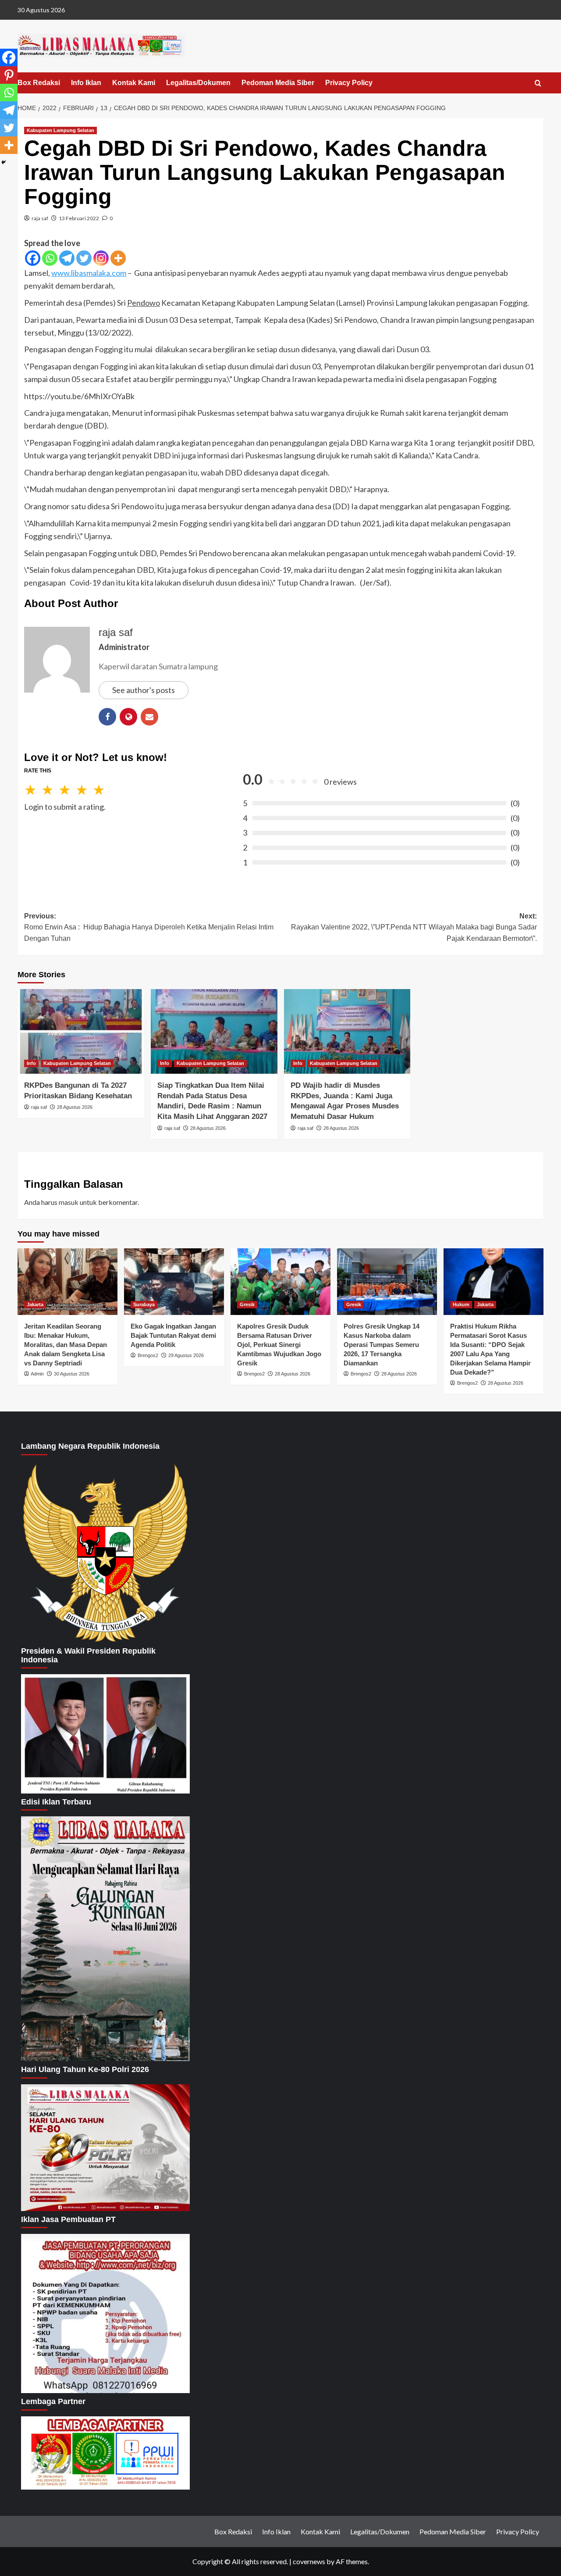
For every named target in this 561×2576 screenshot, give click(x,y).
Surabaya (144, 1304)
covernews (309, 2561)
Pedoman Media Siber (278, 83)
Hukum (461, 1304)
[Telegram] (67, 258)
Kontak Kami (134, 83)
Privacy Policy (349, 83)
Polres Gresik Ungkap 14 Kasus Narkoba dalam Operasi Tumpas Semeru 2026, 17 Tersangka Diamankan (382, 1345)
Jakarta (35, 1304)
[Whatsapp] (50, 258)
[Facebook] (33, 258)
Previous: (149, 927)
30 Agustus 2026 (72, 1374)
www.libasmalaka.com (89, 273)
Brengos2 (148, 1355)
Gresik (247, 1304)
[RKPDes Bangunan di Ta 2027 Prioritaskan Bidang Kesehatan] (81, 1031)
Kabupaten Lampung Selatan (60, 130)
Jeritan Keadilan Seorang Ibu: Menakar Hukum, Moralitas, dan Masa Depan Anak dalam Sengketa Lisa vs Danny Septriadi (66, 1345)
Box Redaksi (39, 83)
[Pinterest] (9, 75)
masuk (69, 1202)
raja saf (40, 218)
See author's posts (144, 690)
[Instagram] (101, 258)
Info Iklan (86, 83)
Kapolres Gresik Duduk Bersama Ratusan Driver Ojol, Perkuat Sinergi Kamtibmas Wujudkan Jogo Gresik (279, 1345)
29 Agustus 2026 (186, 1355)
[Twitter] (84, 258)
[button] (538, 84)
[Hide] (4, 162)
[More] (118, 258)
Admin (37, 1374)
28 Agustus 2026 (75, 1107)
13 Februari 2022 (79, 218)
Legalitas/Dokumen (198, 83)
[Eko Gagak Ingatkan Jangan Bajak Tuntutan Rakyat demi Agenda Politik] (174, 1282)
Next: (414, 927)
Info (31, 1063)
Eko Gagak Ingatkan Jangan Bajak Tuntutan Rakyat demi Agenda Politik (173, 1335)
